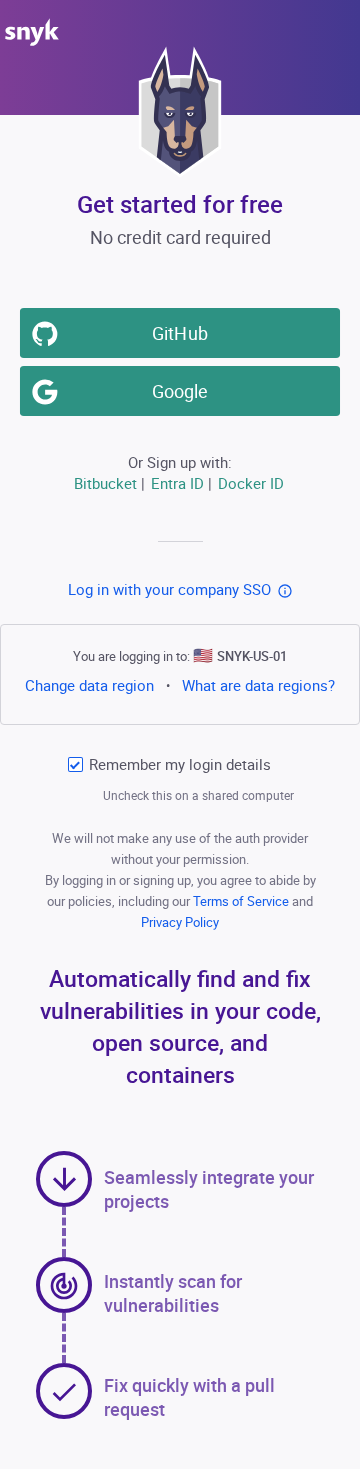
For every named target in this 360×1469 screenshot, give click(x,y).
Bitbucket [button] (105, 483)
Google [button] (180, 391)
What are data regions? (258, 685)
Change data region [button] (89, 685)
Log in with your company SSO (169, 589)
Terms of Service (242, 901)
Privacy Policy (180, 922)
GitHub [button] (179, 333)
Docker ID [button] (251, 483)
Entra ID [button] (177, 483)
